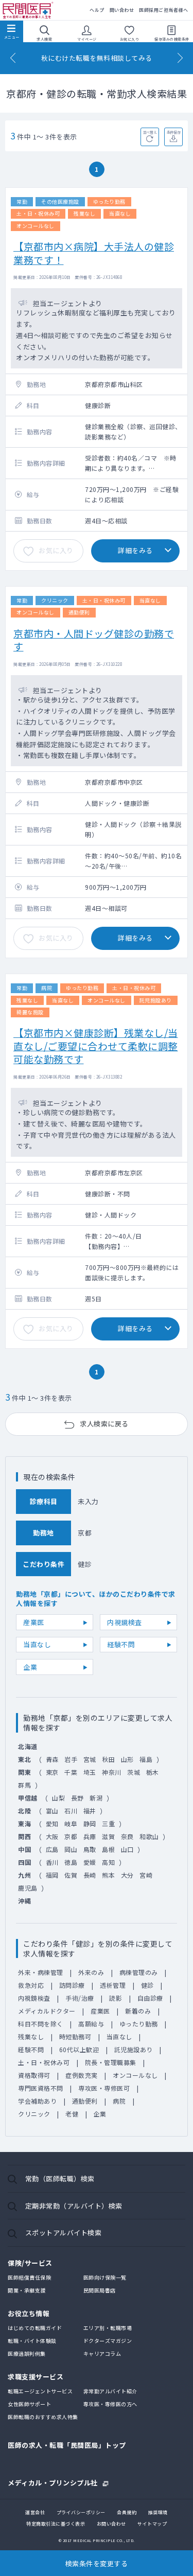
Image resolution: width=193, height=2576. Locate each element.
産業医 (34, 1622)
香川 (52, 1862)
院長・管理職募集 (111, 2062)
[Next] (180, 58)
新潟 (96, 1798)
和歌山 (149, 1836)
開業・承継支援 (27, 2290)
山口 (127, 1849)
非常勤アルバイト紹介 (110, 2391)
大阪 (52, 1836)
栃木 (153, 1772)
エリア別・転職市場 (108, 2328)
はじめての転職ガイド (35, 2328)
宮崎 (146, 1875)
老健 (72, 2114)
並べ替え (150, 132)
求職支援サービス (36, 2377)
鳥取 (90, 1849)
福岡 (52, 1875)
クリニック (34, 2114)
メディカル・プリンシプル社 (53, 2482)
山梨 (58, 1798)
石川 (71, 1811)
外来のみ (91, 1972)
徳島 (71, 1862)
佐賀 (71, 1875)
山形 (127, 1759)
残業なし (31, 2036)
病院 (119, 2101)
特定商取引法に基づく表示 (56, 2524)
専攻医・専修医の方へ (110, 2404)
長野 (77, 1798)
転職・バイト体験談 (32, 2341)
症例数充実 (82, 2075)
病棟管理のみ (139, 1972)
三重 (108, 1823)
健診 (147, 1985)
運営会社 (35, 2512)
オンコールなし (135, 2075)
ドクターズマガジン (108, 2341)
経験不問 (121, 1644)
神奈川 (112, 1772)
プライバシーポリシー (81, 2512)
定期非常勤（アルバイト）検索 (74, 2206)
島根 (108, 1849)
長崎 (90, 1875)
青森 (52, 1759)
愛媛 (90, 1862)
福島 (146, 1759)
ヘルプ (97, 10)
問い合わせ (122, 10)
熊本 (108, 1875)
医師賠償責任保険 (29, 2277)
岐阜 (71, 1823)
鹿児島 (28, 1888)
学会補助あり (37, 2101)
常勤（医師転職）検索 (60, 2178)
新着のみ (138, 2011)
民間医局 (28, 11)
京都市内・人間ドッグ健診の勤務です (94, 640)
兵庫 (90, 1836)
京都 (71, 1836)
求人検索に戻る (104, 1424)
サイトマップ (152, 2524)
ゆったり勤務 (139, 2024)
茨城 (134, 1772)
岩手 (71, 1759)
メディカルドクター (47, 2011)
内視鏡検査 (125, 1622)
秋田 (108, 1759)
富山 (52, 1811)
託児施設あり (134, 2049)
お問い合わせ (111, 2524)
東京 (52, 1772)
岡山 (71, 1849)
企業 (30, 1667)
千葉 (71, 1772)
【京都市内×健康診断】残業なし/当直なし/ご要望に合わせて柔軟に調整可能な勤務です (96, 1046)
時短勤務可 (75, 2036)
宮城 (90, 1759)
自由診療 (150, 1998)
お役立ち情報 (29, 2313)
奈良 (127, 1836)
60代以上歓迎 (79, 2049)
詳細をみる (135, 550)
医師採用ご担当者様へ (163, 10)
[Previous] (13, 58)
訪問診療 (72, 1985)
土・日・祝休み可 (44, 2062)
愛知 (52, 1823)
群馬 (24, 1785)
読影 (116, 1998)
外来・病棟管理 (41, 1972)
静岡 (90, 1823)
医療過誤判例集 (27, 2353)
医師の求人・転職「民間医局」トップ (67, 2445)
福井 (90, 1811)
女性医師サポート (29, 2404)
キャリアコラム (102, 2353)
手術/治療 (80, 1998)
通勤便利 (85, 2101)
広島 (52, 1849)
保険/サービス (30, 2263)
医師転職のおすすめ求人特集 (43, 2417)
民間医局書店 (100, 2290)
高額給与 (91, 2024)
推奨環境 (158, 2512)
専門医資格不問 (41, 2088)
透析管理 (113, 1985)
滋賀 (108, 1836)
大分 (127, 1875)
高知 (108, 1862)
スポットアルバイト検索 (64, 2233)
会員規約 (127, 2512)
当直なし (37, 1644)
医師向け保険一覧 (105, 2277)
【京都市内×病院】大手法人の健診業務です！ (94, 253)
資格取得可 (34, 2075)
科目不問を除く (41, 2024)
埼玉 (90, 1772)
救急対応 (31, 1985)
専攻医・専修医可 (104, 2088)
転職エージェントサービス (40, 2391)
